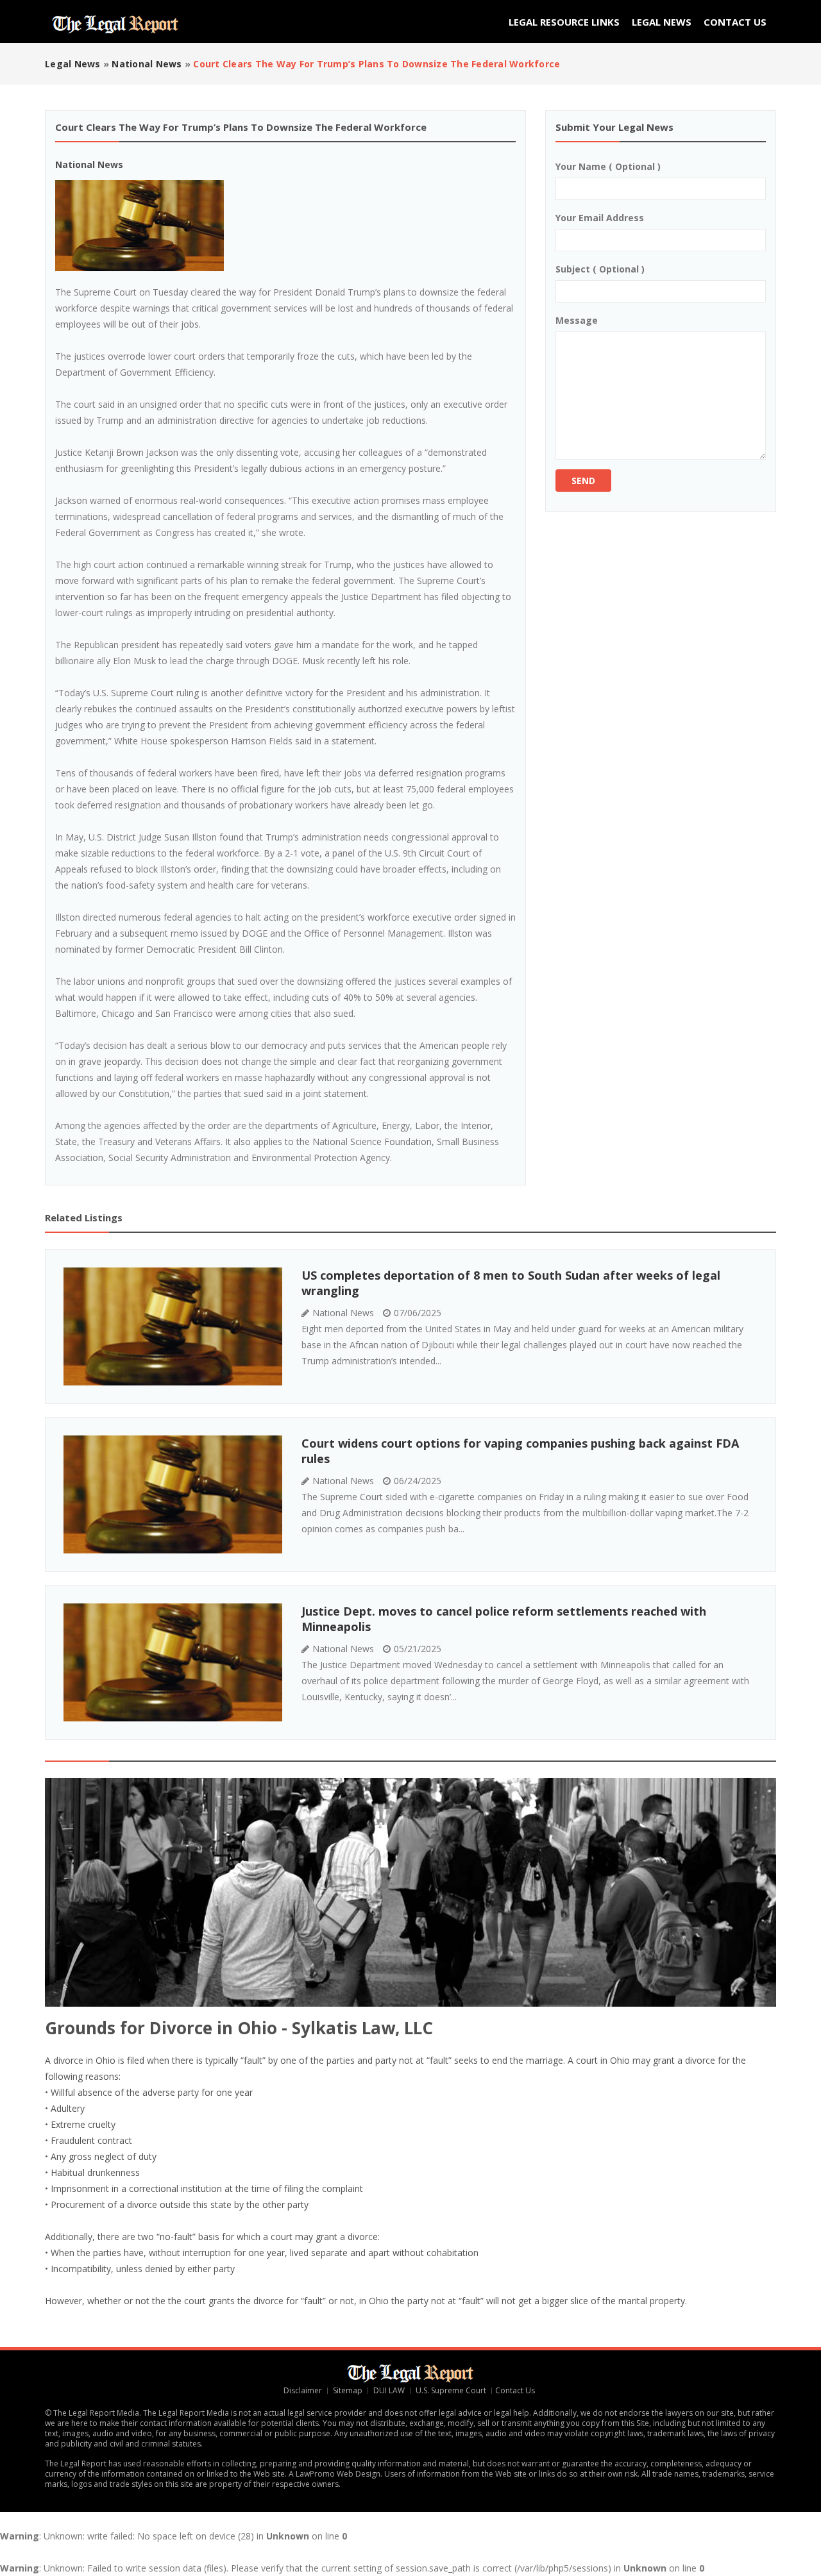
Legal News (662, 22)
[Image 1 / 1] (285, 226)
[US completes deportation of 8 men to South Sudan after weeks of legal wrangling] (173, 1326)
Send (583, 481)
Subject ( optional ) (600, 269)
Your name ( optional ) (608, 166)
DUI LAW (389, 2390)
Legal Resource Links (564, 22)
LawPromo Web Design (338, 2474)
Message (577, 320)
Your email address (600, 218)
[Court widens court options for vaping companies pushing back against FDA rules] (173, 1494)
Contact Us (735, 22)
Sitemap (348, 2390)
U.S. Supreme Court (451, 2390)
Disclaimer (303, 2390)
